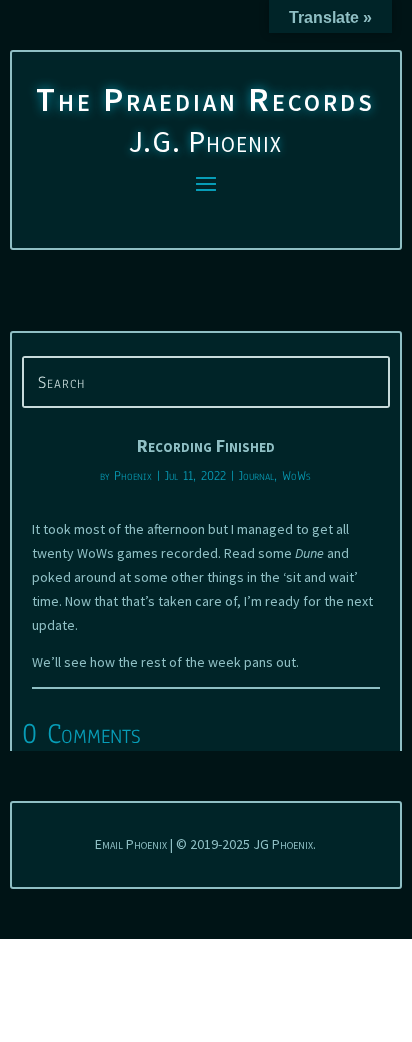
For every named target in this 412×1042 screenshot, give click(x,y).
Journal (256, 476)
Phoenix (133, 476)
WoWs (296, 476)
